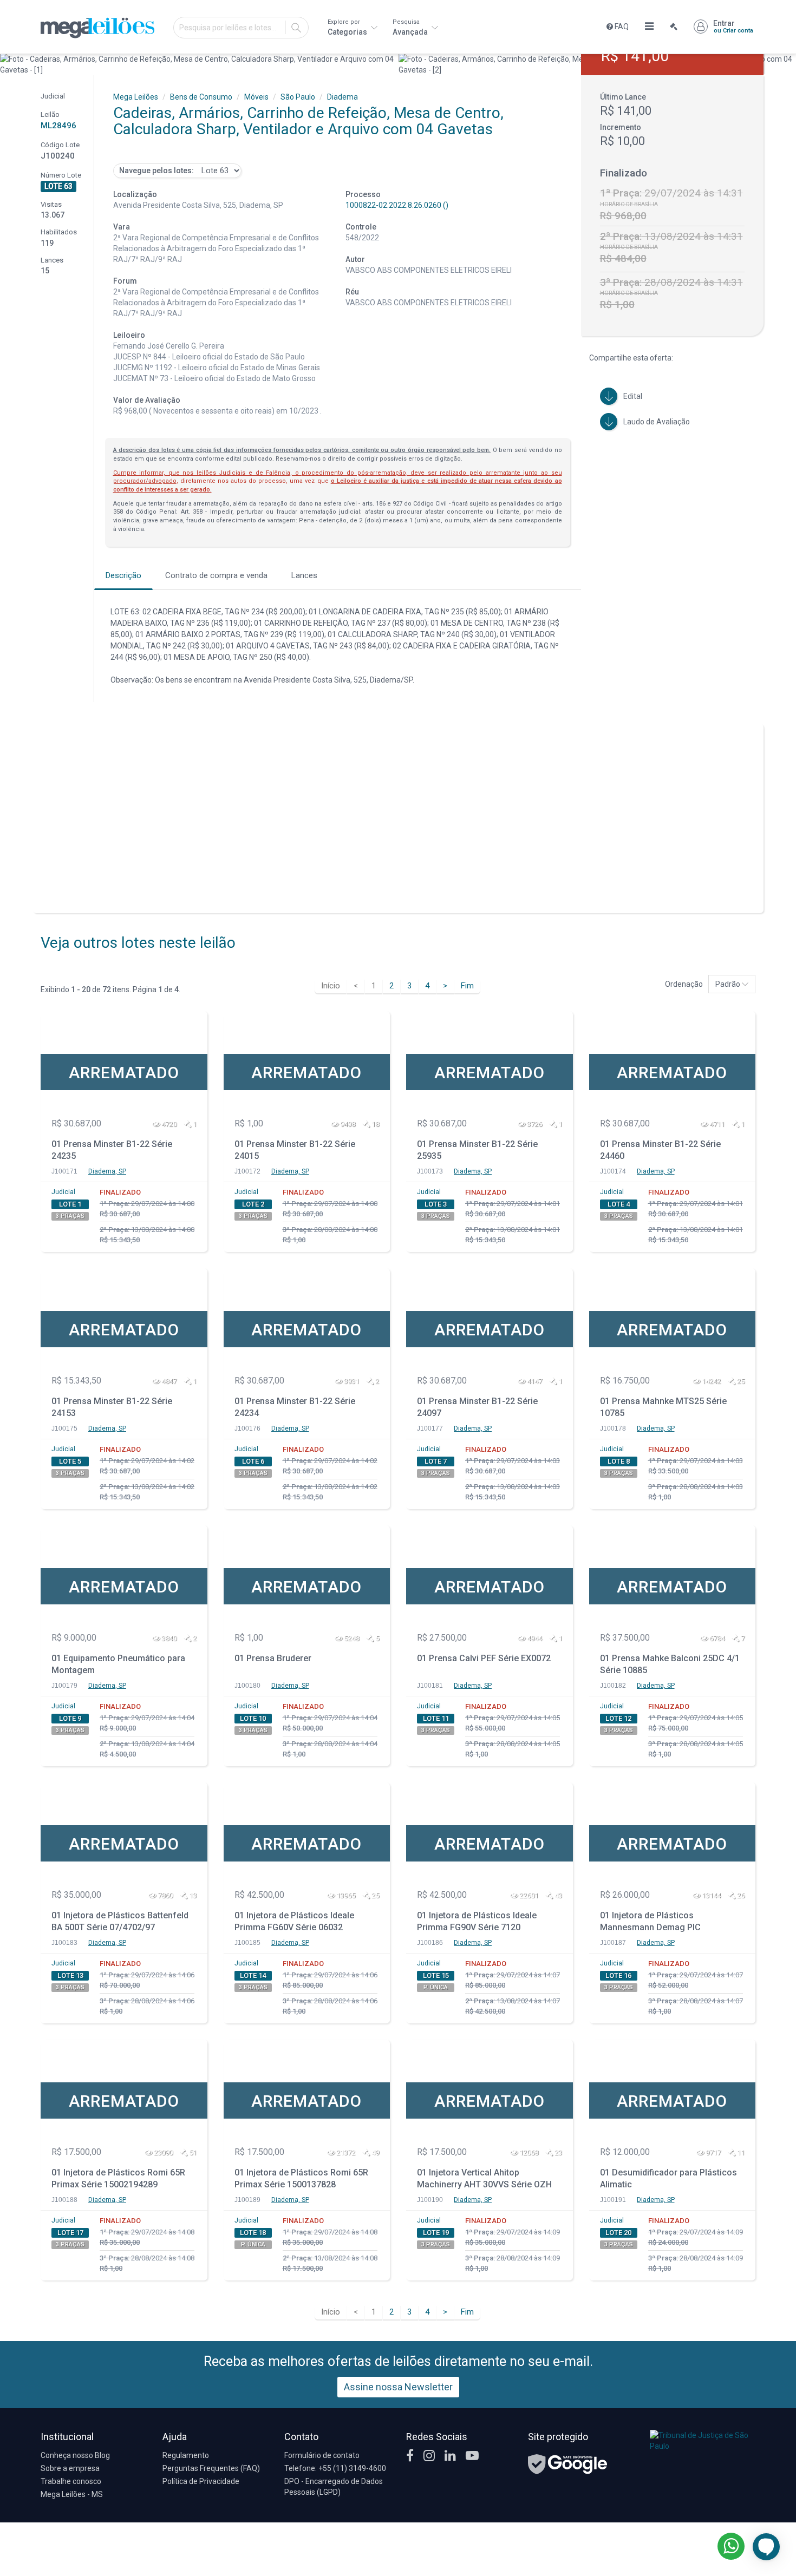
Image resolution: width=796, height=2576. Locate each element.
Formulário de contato (322, 2455)
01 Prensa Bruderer (273, 1658)
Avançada (411, 27)
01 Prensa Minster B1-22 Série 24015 (295, 1150)
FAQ (621, 27)
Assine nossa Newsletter (398, 2387)
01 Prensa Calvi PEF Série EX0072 (484, 1658)
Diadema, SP (107, 1171)
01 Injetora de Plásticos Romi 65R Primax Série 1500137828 (301, 2179)
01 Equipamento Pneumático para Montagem (118, 1664)
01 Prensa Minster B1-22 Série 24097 (477, 1407)
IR (296, 28)
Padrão (729, 984)
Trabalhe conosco (71, 2481)
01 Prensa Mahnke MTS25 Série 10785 (663, 1407)
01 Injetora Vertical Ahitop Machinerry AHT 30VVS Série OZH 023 (484, 2180)
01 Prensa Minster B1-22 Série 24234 (295, 1407)
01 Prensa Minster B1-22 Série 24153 (112, 1407)
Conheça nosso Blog (75, 2455)
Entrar (733, 27)
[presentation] (9, 64)
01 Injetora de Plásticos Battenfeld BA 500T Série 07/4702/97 (120, 1922)
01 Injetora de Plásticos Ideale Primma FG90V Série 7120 (477, 1922)
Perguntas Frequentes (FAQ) (211, 2468)
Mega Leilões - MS (72, 2494)
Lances (304, 575)
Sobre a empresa (70, 2468)
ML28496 (58, 126)
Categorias (348, 27)
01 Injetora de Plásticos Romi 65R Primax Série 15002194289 (118, 2179)
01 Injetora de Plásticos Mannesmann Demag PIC (650, 1922)
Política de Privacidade (201, 2481)
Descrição (123, 575)
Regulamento (186, 2455)
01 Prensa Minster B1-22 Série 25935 (477, 1150)
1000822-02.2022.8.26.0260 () (397, 205)
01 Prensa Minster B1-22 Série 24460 (660, 1150)
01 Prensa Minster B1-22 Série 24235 (112, 1150)
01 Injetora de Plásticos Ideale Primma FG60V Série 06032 (294, 1922)
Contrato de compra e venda (216, 575)
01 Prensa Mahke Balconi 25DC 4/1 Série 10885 (670, 1664)
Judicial (63, 1192)
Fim (467, 986)
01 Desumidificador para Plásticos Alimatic (668, 2179)
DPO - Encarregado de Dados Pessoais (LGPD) (334, 2487)
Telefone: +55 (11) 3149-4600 (335, 2468)
